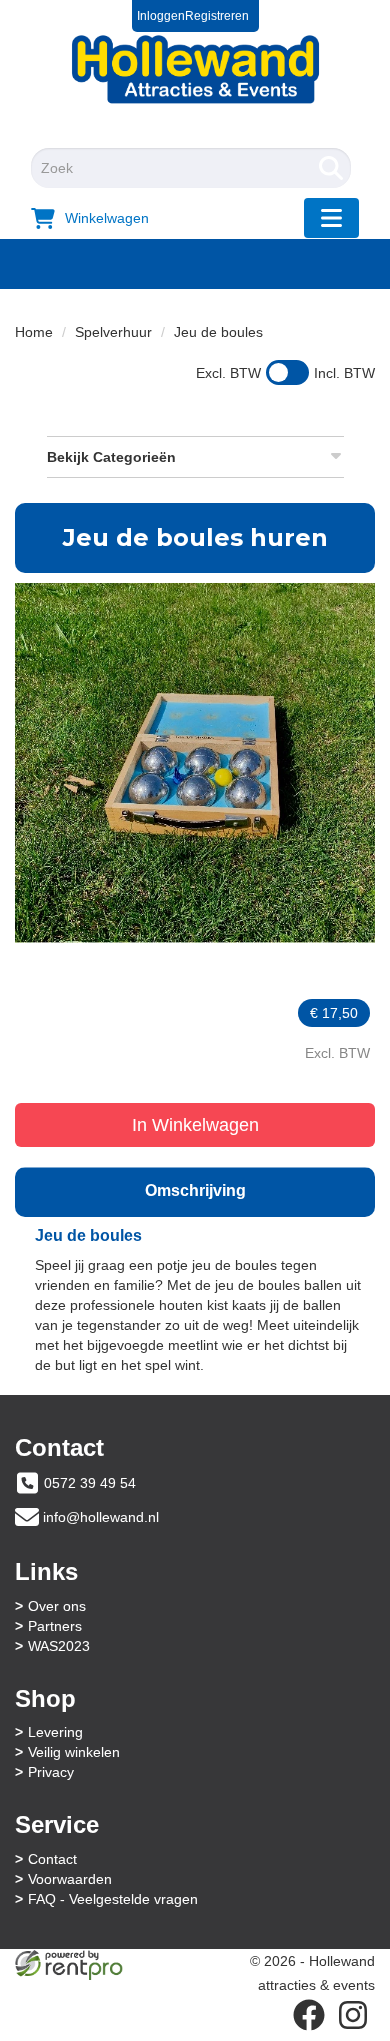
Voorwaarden (70, 1879)
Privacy (51, 1772)
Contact (52, 1859)
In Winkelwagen (195, 1125)
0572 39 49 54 (90, 1483)
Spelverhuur (113, 332)
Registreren (217, 16)
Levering (55, 1732)
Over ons (57, 1606)
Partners (55, 1626)
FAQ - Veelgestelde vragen (113, 1899)
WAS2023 (59, 1646)
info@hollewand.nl (101, 1517)
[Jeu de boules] (195, 763)
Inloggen (161, 16)
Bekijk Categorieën (111, 457)
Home (34, 332)
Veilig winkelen (74, 1752)
